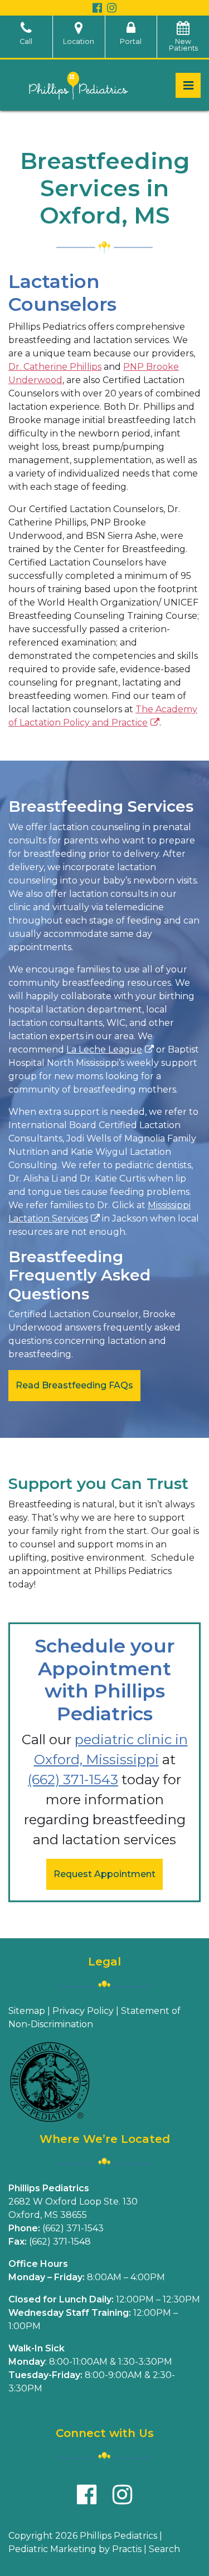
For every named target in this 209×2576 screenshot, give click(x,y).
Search (164, 2549)
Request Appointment (104, 1874)
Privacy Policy (83, 2011)
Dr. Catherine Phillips (55, 367)
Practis (127, 2549)
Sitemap (27, 2011)
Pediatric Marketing (52, 2549)
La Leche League (104, 1049)
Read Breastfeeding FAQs (74, 1385)
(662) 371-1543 (73, 1780)
